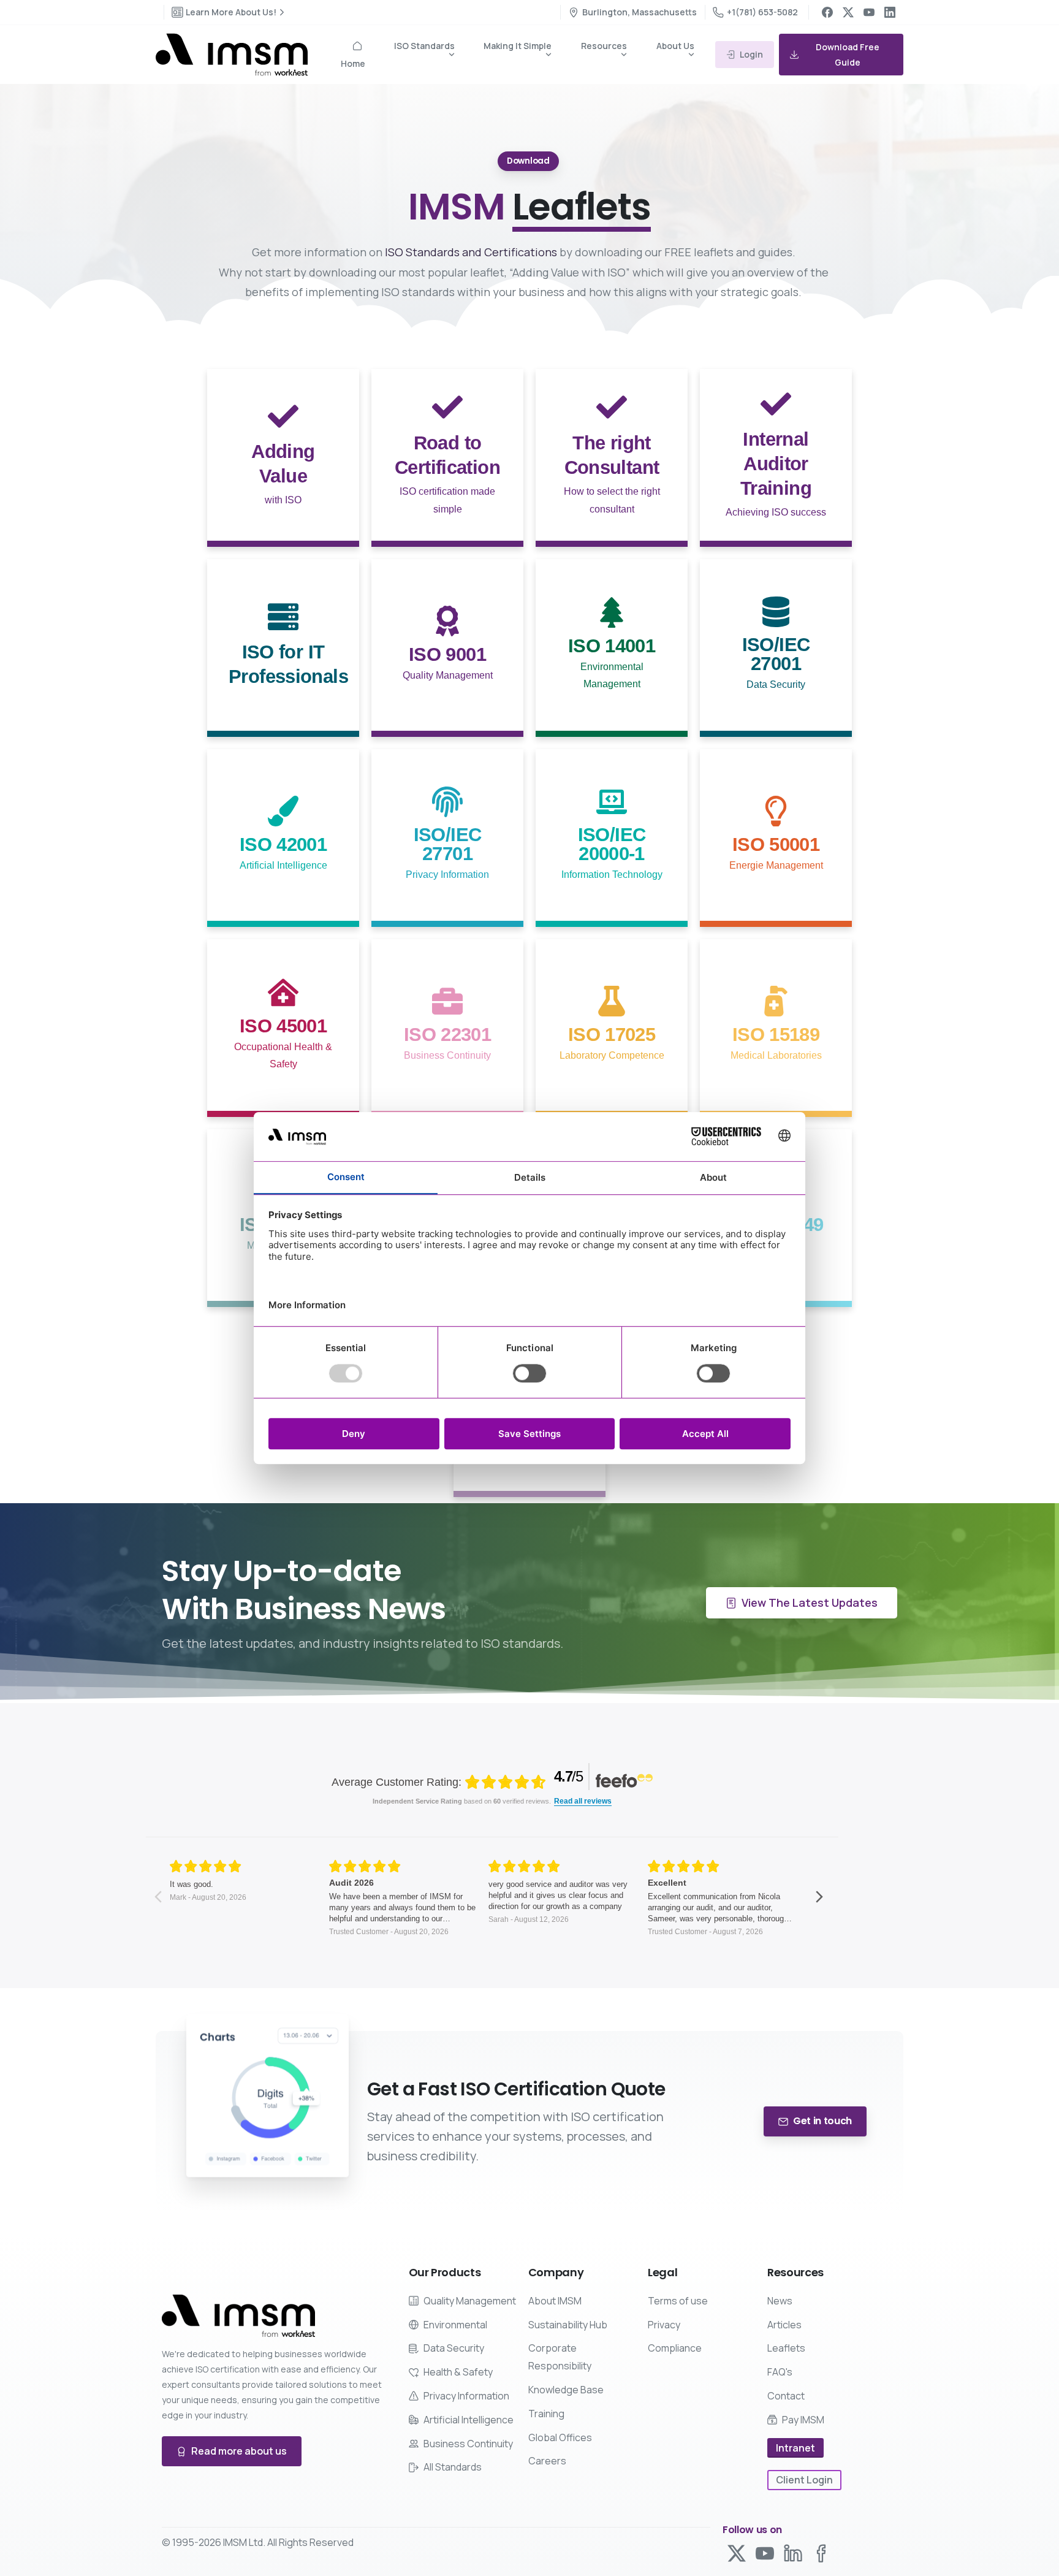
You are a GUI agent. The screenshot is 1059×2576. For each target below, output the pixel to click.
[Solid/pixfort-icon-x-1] (737, 2552)
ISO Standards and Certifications (471, 252)
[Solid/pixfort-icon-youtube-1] (765, 2552)
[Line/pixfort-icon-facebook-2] (821, 2552)
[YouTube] (869, 12)
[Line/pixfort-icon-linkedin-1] (793, 2552)
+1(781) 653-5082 (762, 12)
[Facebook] (827, 12)
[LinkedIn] (890, 12)
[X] (848, 12)
